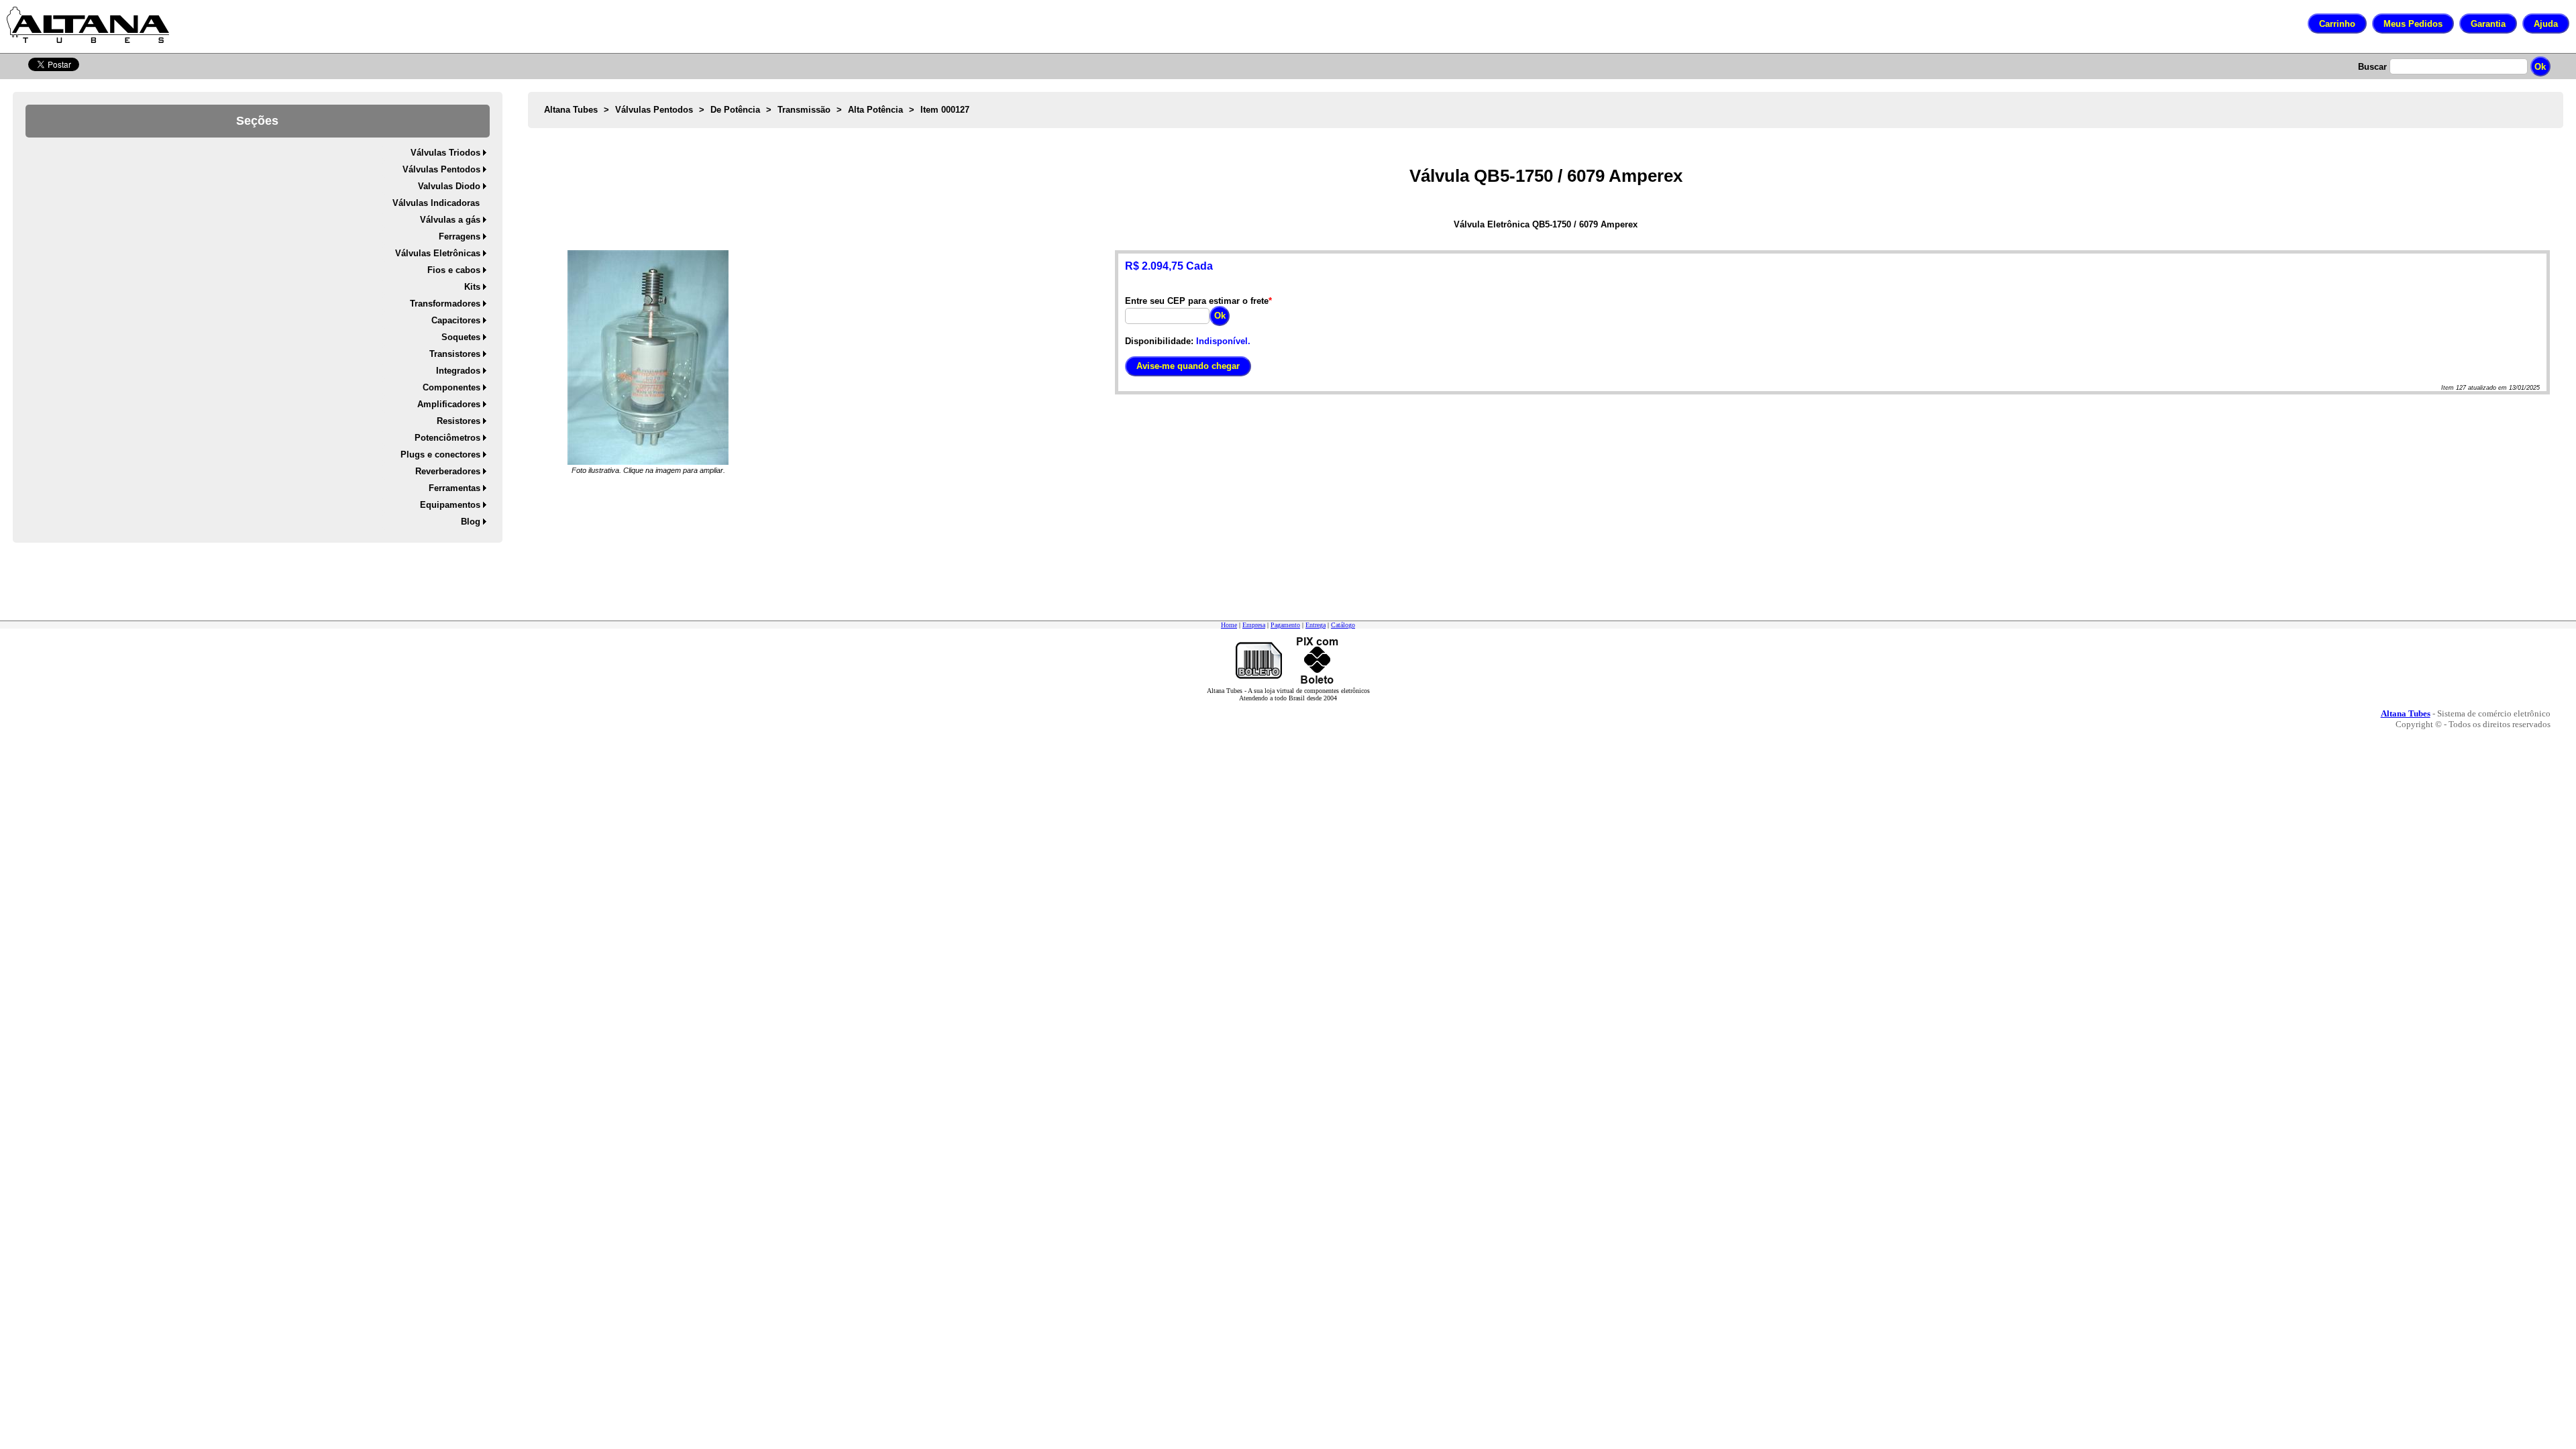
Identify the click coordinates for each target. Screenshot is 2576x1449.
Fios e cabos (454, 270)
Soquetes (461, 337)
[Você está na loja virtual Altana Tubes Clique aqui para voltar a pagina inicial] (88, 25)
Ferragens (460, 236)
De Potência (735, 110)
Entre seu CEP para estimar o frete (1197, 301)
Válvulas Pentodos (441, 169)
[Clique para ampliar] (648, 358)
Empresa (1254, 625)
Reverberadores (448, 471)
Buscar (2372, 67)
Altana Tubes (571, 110)
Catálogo (1343, 625)
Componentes (451, 387)
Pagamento (1285, 625)
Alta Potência (875, 110)
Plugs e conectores (440, 454)
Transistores (455, 354)
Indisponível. (1223, 341)
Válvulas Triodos (445, 153)
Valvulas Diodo (449, 186)
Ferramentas (454, 488)
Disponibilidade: (1159, 341)
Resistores (459, 421)
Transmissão (804, 110)
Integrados (458, 371)
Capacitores (456, 320)
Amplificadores (449, 404)
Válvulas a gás (450, 220)
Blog (471, 522)
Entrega (1316, 625)
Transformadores (445, 304)
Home (1229, 625)
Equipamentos (450, 505)
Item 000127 (945, 110)
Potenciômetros (447, 438)
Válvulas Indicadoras (436, 203)
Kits (472, 287)
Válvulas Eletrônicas (438, 253)
